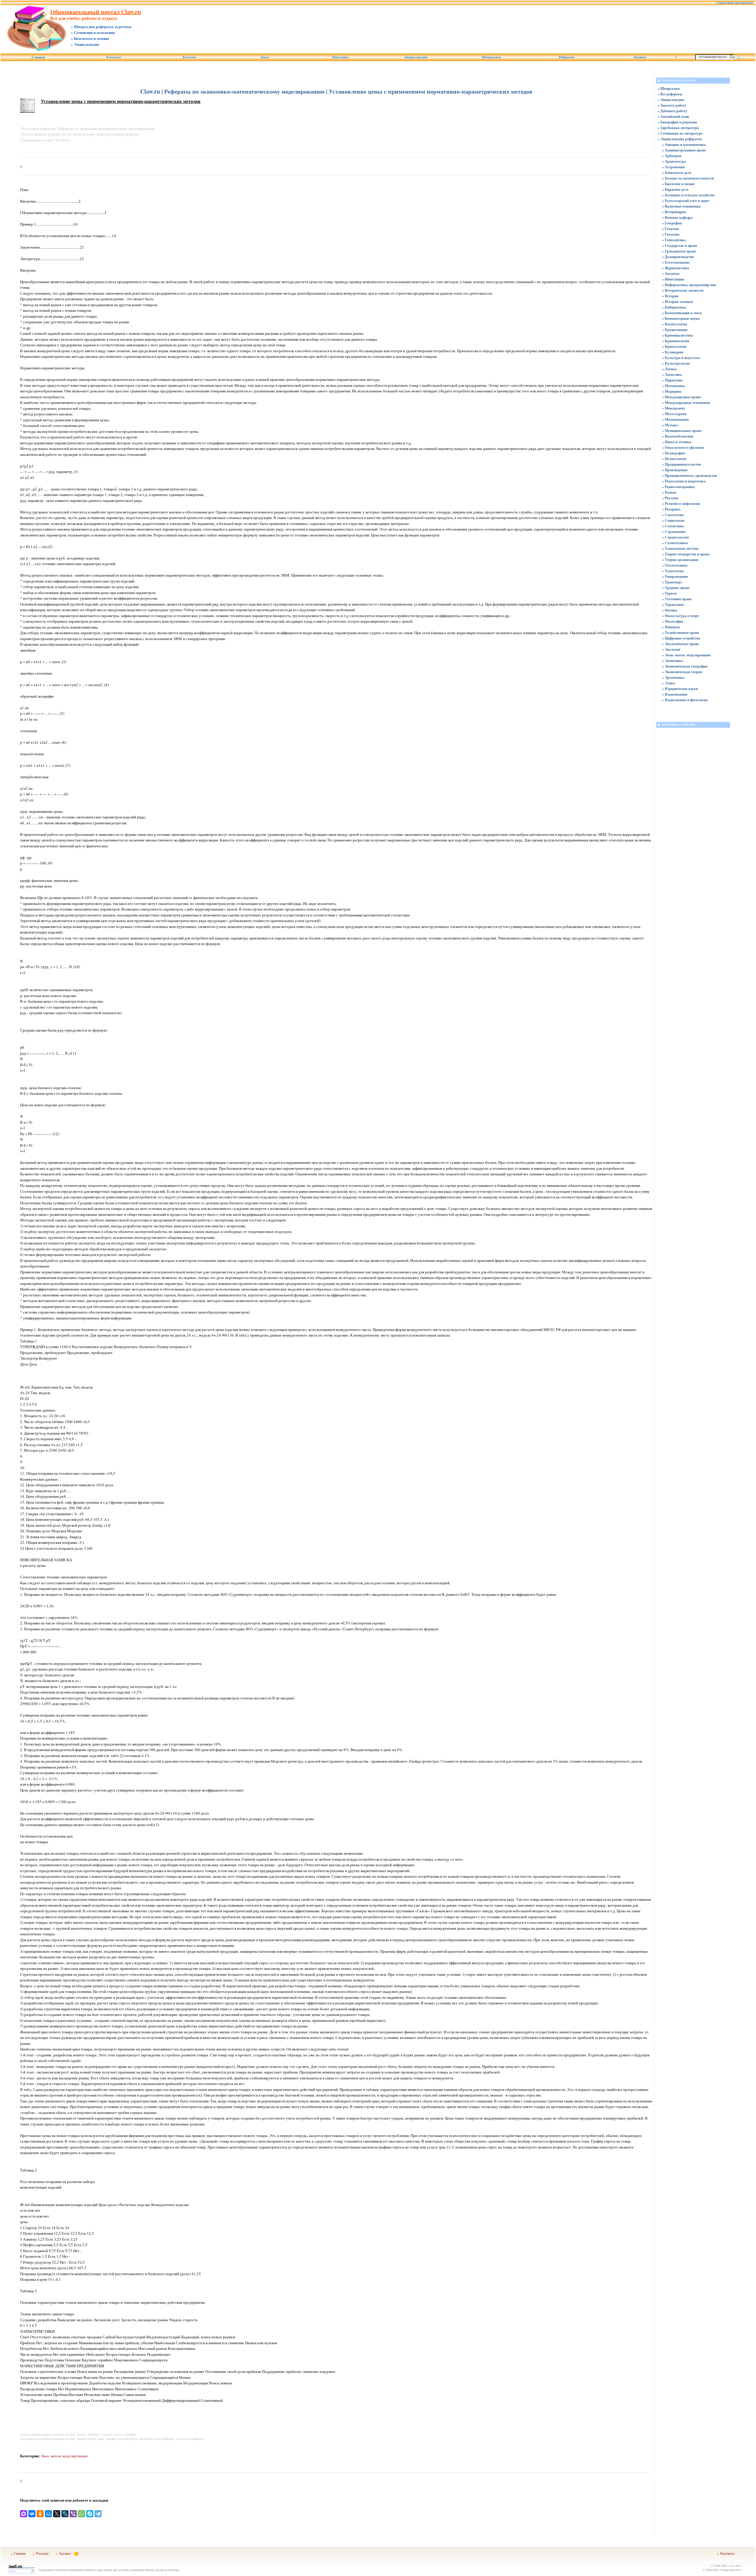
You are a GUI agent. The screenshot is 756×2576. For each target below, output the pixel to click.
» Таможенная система (680, 548)
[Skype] (90, 2514)
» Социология (673, 520)
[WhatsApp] (82, 2514)
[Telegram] (98, 2514)
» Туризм (669, 593)
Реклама (42, 2553)
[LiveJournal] (65, 2514)
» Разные (669, 492)
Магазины (340, 57)
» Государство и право (680, 245)
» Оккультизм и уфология (683, 447)
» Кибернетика (674, 307)
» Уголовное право (677, 599)
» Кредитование (675, 330)
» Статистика (673, 526)
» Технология (673, 571)
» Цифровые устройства (681, 638)
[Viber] (73, 2514)
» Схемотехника (675, 543)
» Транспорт (672, 582)
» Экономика (673, 661)
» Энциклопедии (671, 100)
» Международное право (681, 397)
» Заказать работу (672, 105)
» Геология (671, 234)
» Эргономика (673, 677)
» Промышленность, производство (690, 475)
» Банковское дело (677, 173)
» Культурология (676, 363)
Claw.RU (735, 2566)
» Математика (673, 386)
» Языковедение (675, 694)
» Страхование (674, 532)
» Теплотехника (675, 565)
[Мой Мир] (48, 2514)
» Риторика (671, 509)
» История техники (677, 302)
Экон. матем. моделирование (64, 2456)
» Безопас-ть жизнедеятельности (688, 178)
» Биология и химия (678, 184)
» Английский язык (673, 116)
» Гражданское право (679, 251)
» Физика (670, 610)
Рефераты (567, 57)
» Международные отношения (686, 403)
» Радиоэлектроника (678, 487)
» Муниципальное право (682, 431)
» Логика (669, 369)
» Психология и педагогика (684, 481)
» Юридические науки (680, 689)
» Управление (673, 605)
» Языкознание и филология (685, 700)
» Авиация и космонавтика (684, 145)
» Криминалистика (678, 335)
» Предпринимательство (682, 464)
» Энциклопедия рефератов (680, 139)
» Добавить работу (672, 111)
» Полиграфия (674, 453)
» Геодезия (671, 229)
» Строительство (676, 537)
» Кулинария (673, 352)
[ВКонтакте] (32, 2514)
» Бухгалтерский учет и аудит (686, 201)
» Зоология (671, 274)
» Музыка (670, 425)
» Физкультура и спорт (681, 616)
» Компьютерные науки (681, 318)
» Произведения (675, 470)
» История (670, 296)
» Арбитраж (672, 156)
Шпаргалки (491, 57)
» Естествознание (676, 262)
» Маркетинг (672, 380)
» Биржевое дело (675, 189)
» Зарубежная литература (678, 128)
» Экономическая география (685, 666)
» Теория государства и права (686, 554)
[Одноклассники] (40, 2514)
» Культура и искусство (681, 358)
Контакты (727, 2553)
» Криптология (674, 346)
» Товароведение (675, 576)
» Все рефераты (670, 94)
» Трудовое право (676, 588)
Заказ (265, 57)
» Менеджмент (674, 408)
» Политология (674, 459)
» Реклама (670, 498)
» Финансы (671, 627)
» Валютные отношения (681, 206)
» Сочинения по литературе (680, 133)
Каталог (189, 57)
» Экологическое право (681, 644)
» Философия (673, 621)
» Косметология (675, 324)
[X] (57, 2514)
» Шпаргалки (669, 88)
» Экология (671, 649)
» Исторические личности (683, 290)
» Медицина (672, 391)
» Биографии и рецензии (677, 122)
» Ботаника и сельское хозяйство (688, 195)
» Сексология (673, 515)
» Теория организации (680, 560)
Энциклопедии (416, 57)
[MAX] (24, 2514)
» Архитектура (674, 161)
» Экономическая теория (682, 672)
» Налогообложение (678, 436)
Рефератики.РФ (730, 2570)
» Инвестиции (673, 279)
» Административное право (684, 150)
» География (672, 223)
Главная (38, 57)
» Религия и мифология (681, 504)
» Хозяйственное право (681, 633)
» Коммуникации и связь (682, 313)
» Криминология (676, 341)
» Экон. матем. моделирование (686, 655)
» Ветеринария (674, 212)
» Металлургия (674, 414)
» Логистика (672, 375)
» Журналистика (676, 268)
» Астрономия (673, 167)
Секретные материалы (734, 3)
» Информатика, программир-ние (689, 285)
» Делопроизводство (678, 257)
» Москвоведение (676, 419)
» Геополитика (674, 240)
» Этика (668, 683)
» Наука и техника (677, 442)
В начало (114, 57)
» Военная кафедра (677, 217)
